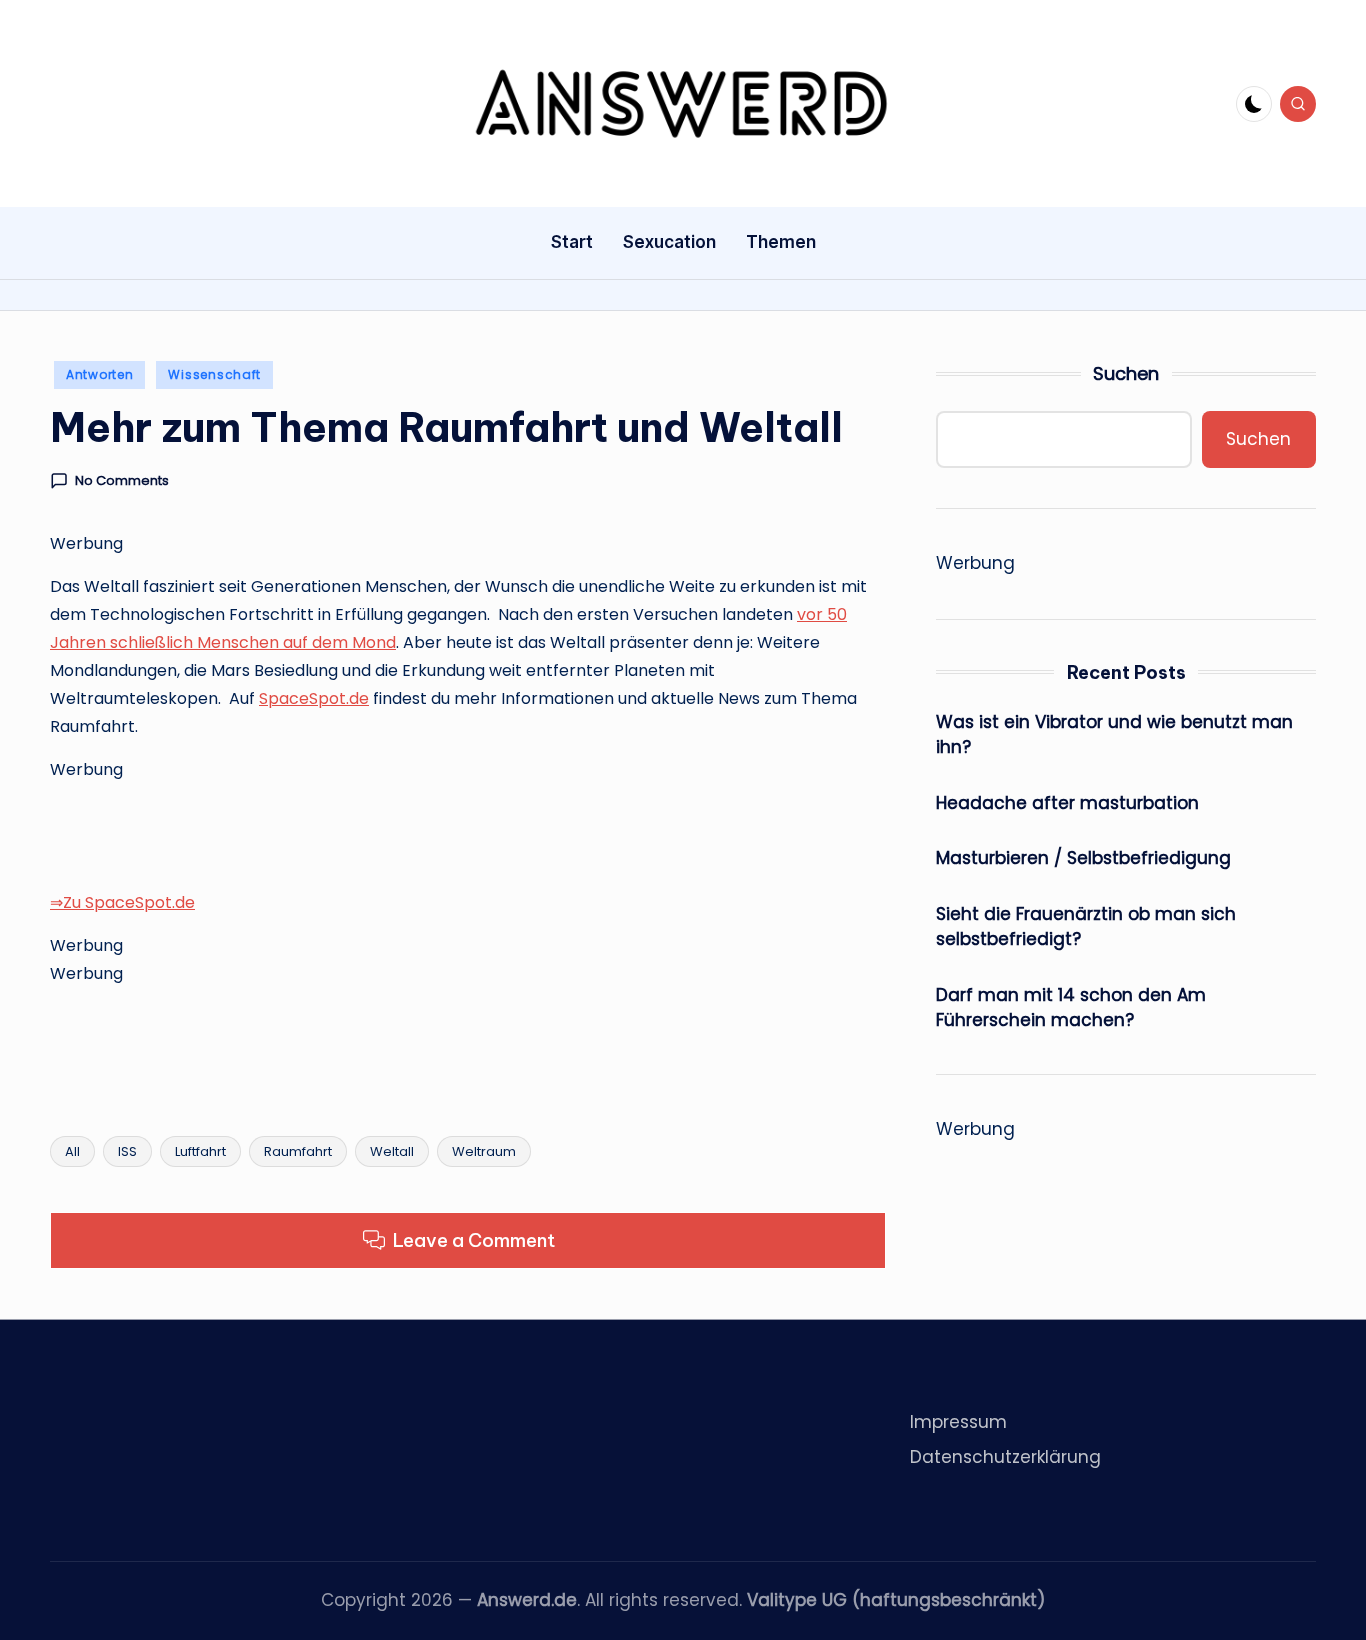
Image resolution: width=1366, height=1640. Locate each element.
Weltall (392, 1151)
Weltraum (484, 1151)
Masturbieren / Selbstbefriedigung (1083, 858)
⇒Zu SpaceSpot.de (122, 902)
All (72, 1151)
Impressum (958, 1422)
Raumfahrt (298, 1151)
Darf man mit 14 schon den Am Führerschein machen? (1071, 1008)
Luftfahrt (200, 1151)
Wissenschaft (214, 374)
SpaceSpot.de (314, 698)
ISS (127, 1151)
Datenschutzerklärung (1005, 1457)
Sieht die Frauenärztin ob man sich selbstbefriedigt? (1086, 927)
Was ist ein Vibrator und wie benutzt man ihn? (1114, 735)
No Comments (122, 481)
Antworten (99, 374)
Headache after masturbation (1067, 803)
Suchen (1126, 373)
